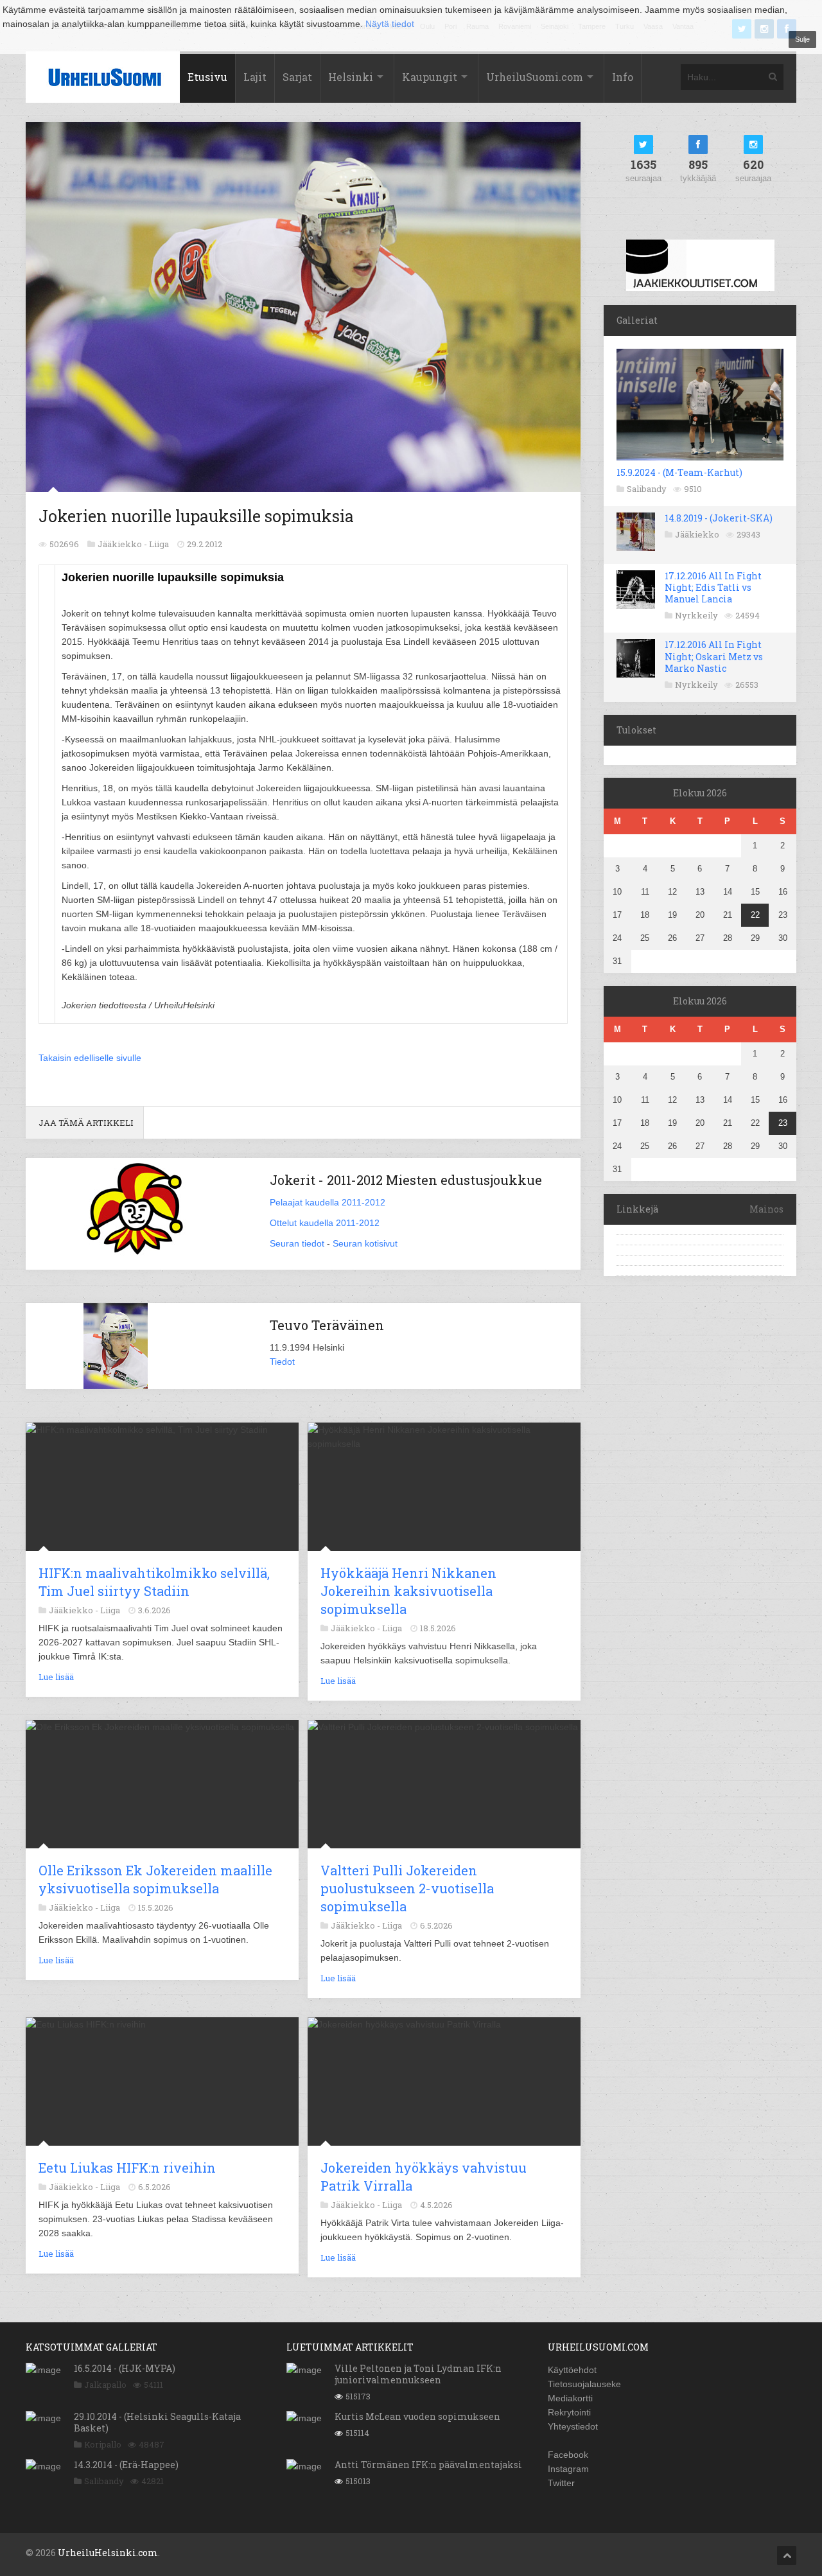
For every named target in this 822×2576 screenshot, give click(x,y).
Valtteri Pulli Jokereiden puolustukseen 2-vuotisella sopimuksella (407, 1888)
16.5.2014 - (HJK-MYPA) (125, 2368)
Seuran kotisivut (365, 1243)
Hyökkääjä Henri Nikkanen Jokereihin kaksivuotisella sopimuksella (408, 1591)
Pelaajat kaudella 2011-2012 (328, 1202)
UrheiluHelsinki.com (108, 2553)
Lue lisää (56, 1677)
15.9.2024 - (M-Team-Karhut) (679, 472)
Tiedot (282, 1362)
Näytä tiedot (390, 24)
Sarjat (297, 77)
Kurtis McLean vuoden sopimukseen (417, 2416)
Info (623, 77)
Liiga (159, 544)
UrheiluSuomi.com (535, 77)
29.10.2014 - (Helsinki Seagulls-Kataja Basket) (157, 2422)
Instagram (568, 2469)
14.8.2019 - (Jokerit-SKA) (719, 518)
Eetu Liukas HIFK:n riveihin (127, 2168)
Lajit (255, 77)
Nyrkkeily (696, 615)
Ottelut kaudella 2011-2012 (325, 1223)
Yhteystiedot (573, 2426)
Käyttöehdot (572, 2370)
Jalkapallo (105, 2385)
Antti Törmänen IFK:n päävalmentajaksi (428, 2465)
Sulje (802, 39)
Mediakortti (570, 2398)
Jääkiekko (697, 534)
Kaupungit (430, 77)
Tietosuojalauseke (584, 2384)
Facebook (568, 2455)
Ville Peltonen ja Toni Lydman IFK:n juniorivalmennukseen (418, 2374)
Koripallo (103, 2444)
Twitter (561, 2483)
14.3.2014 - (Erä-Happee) (126, 2465)
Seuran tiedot (297, 1243)
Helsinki (351, 77)
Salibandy (647, 489)
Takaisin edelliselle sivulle (90, 1058)
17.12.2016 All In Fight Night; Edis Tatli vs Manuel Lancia (713, 587)
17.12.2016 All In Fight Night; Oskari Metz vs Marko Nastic (714, 656)
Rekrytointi (569, 2412)
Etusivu (207, 77)
